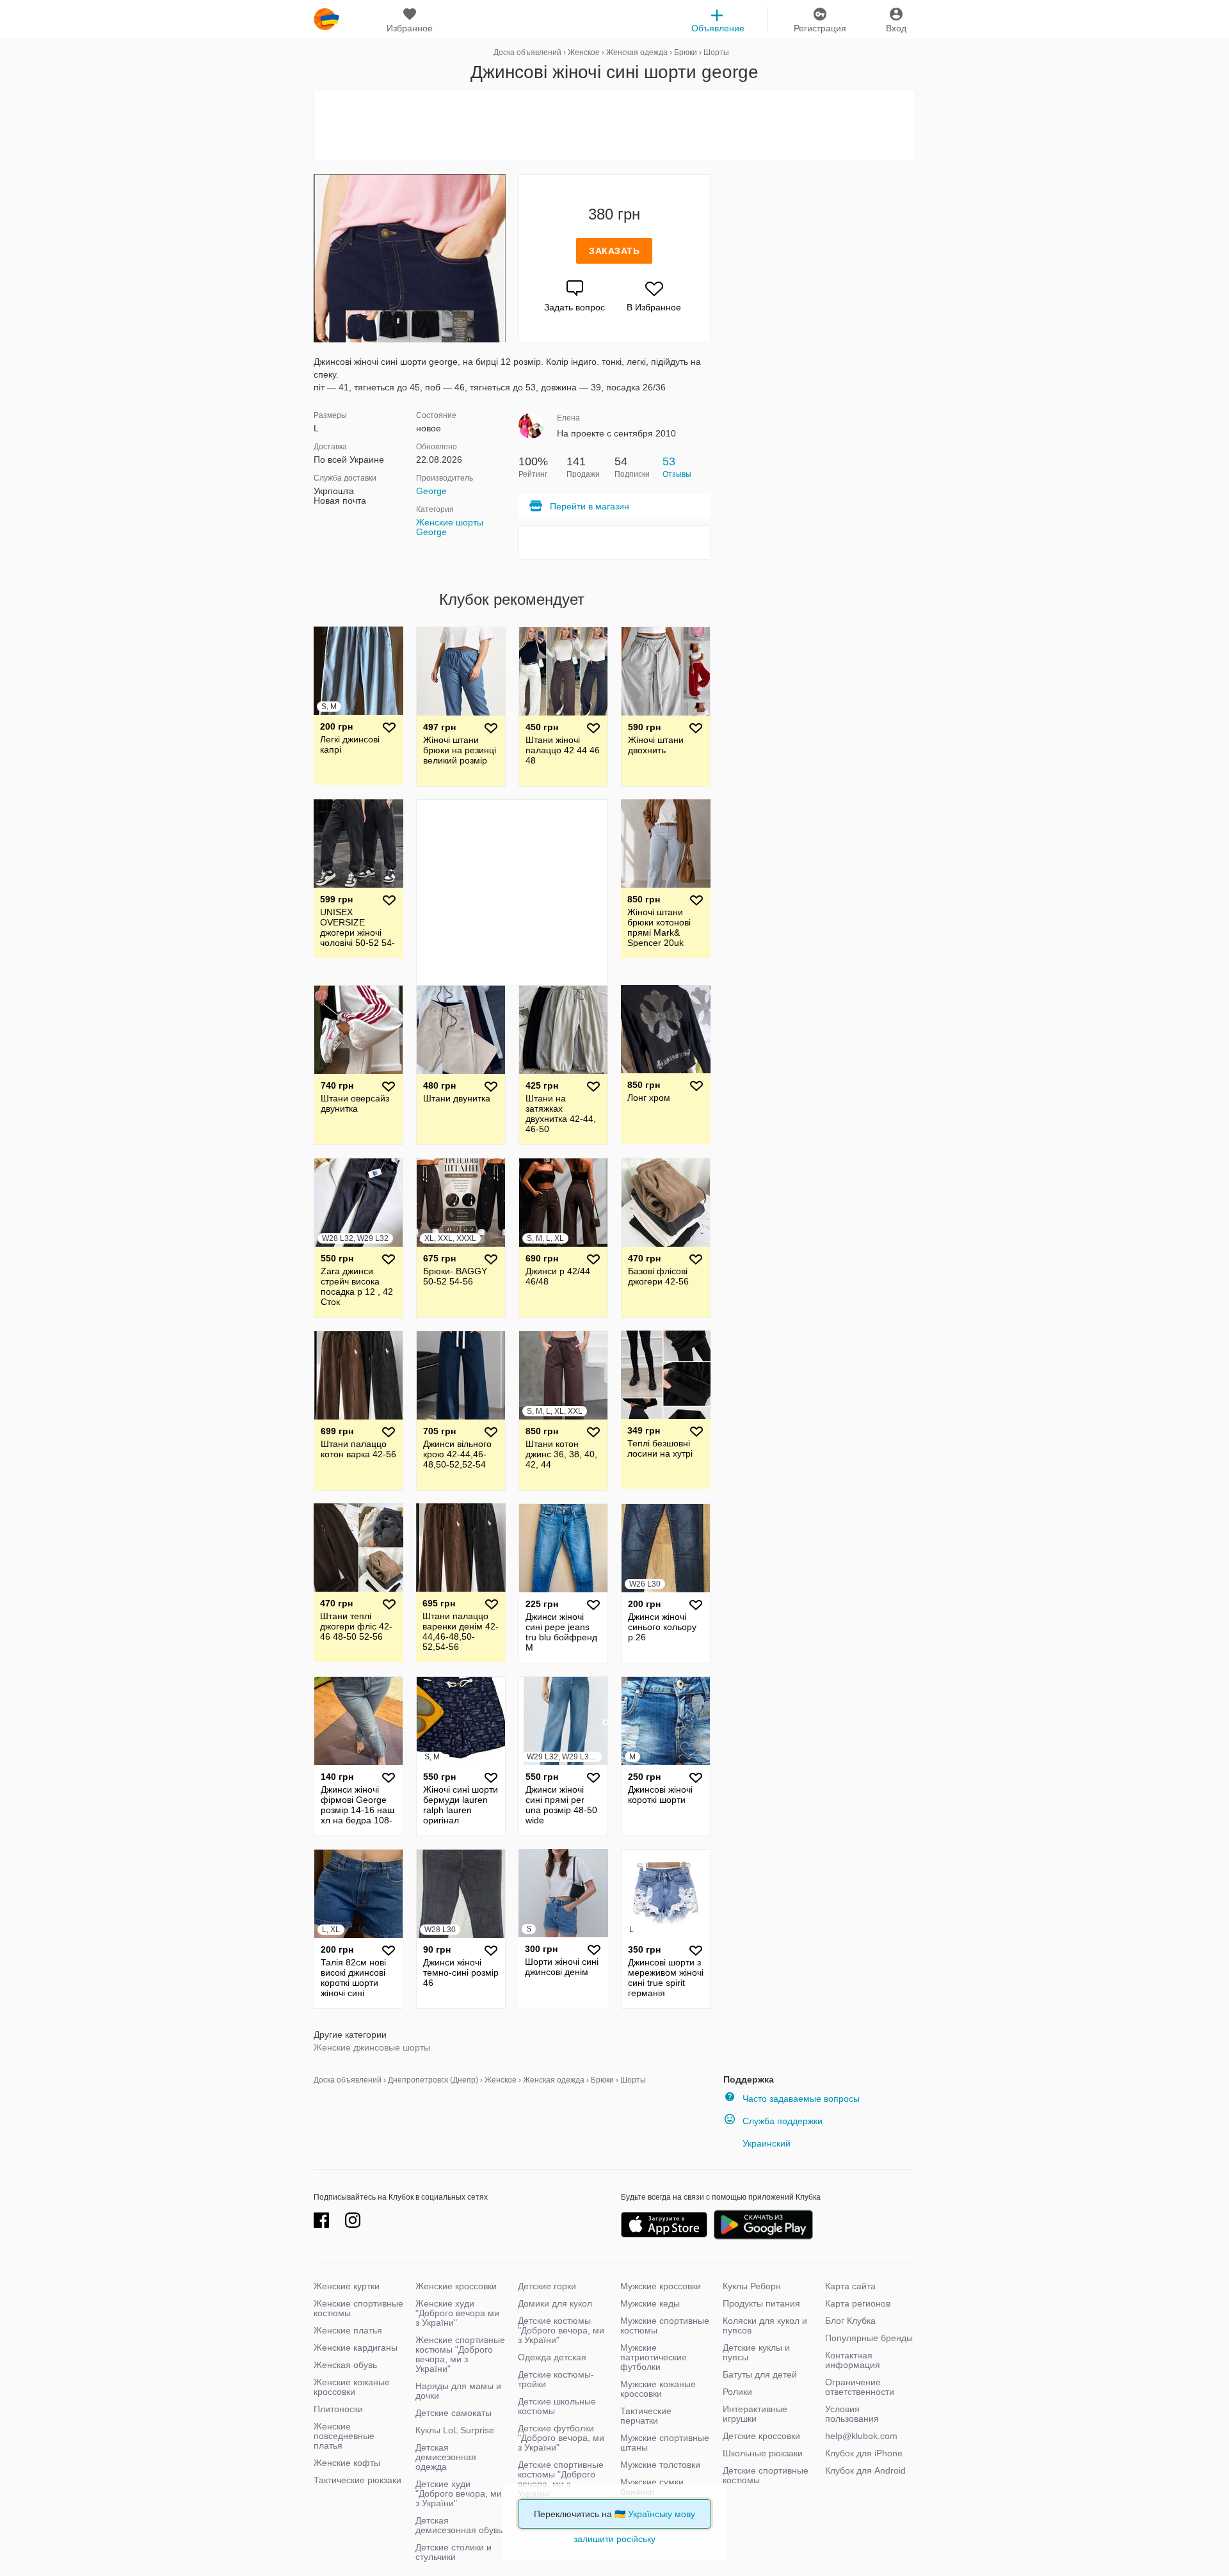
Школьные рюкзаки (763, 2453)
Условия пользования (852, 2414)
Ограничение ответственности (860, 2387)
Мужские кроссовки (661, 2286)
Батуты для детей (760, 2374)
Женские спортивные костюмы (358, 2308)
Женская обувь (345, 2365)
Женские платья (348, 2330)
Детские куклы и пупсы (756, 2352)
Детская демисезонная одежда (446, 2457)
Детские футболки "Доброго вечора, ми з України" (561, 2438)
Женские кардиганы (356, 2348)
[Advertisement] (614, 125)
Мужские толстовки (660, 2465)
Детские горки (547, 2286)
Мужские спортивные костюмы (665, 2325)
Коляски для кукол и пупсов (765, 2325)
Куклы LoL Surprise (455, 2430)
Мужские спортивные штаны (665, 2443)
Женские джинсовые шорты (372, 2047)
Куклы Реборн (752, 2286)
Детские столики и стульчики (454, 2552)
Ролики (737, 2392)
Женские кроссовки (456, 2286)
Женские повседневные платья (344, 2436)
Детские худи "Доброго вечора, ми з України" (459, 2493)
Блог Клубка (850, 2321)
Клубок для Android (865, 2470)
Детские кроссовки (761, 2436)
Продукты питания (761, 2303)
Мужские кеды (650, 2303)
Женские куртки (347, 2286)
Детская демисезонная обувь (459, 2525)
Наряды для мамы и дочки (458, 2391)
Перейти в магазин (590, 506)
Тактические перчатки (646, 2416)
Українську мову (662, 2514)
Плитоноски (338, 2409)
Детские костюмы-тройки (556, 2379)
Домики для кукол (555, 2303)
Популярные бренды (869, 2338)
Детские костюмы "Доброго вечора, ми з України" (561, 2330)
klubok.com (326, 19)
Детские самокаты (454, 2413)
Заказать (614, 251)
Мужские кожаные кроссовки (658, 2389)
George (431, 491)
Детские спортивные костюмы (766, 2475)
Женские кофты (347, 2463)
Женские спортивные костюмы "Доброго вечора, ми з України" (460, 2354)
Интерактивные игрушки (755, 2414)
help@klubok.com (861, 2436)
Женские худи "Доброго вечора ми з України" (457, 2313)
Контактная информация (853, 2360)
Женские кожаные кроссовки (352, 2387)
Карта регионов (858, 2303)
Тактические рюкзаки (357, 2480)
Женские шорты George (450, 527)
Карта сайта (850, 2286)
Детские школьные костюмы (557, 2406)
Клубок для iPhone (864, 2453)
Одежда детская (552, 2357)
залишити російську (614, 2539)
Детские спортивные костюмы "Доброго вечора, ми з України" (561, 2479)
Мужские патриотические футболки (654, 2357)
